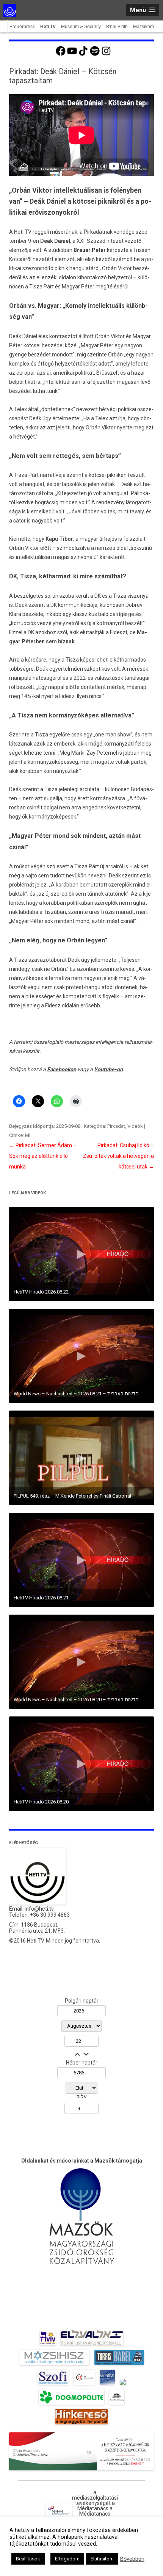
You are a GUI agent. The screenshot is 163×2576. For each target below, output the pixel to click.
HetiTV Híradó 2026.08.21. (42, 1598)
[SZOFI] (53, 2385)
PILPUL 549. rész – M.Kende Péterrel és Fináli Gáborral (72, 1496)
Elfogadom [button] (67, 2559)
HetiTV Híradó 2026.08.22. (42, 1292)
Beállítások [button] (28, 2559)
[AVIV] (48, 2345)
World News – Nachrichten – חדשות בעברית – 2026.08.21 (76, 1394)
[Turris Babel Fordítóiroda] (119, 2365)
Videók (135, 1126)
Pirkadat (116, 1126)
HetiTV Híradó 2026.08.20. (42, 1802)
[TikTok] (83, 55)
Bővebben (132, 2559)
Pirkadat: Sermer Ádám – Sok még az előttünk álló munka (43, 1156)
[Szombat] (107, 2385)
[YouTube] (72, 55)
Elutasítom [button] (102, 2559)
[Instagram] (106, 55)
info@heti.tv (39, 1909)
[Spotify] (95, 55)
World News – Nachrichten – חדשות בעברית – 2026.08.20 (76, 1700)
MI (28, 1135)
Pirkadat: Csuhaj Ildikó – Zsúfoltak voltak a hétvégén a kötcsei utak (118, 1156)
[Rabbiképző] (123, 2385)
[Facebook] (61, 55)
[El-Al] (92, 2345)
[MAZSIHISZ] (54, 2365)
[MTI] (84, 2385)
